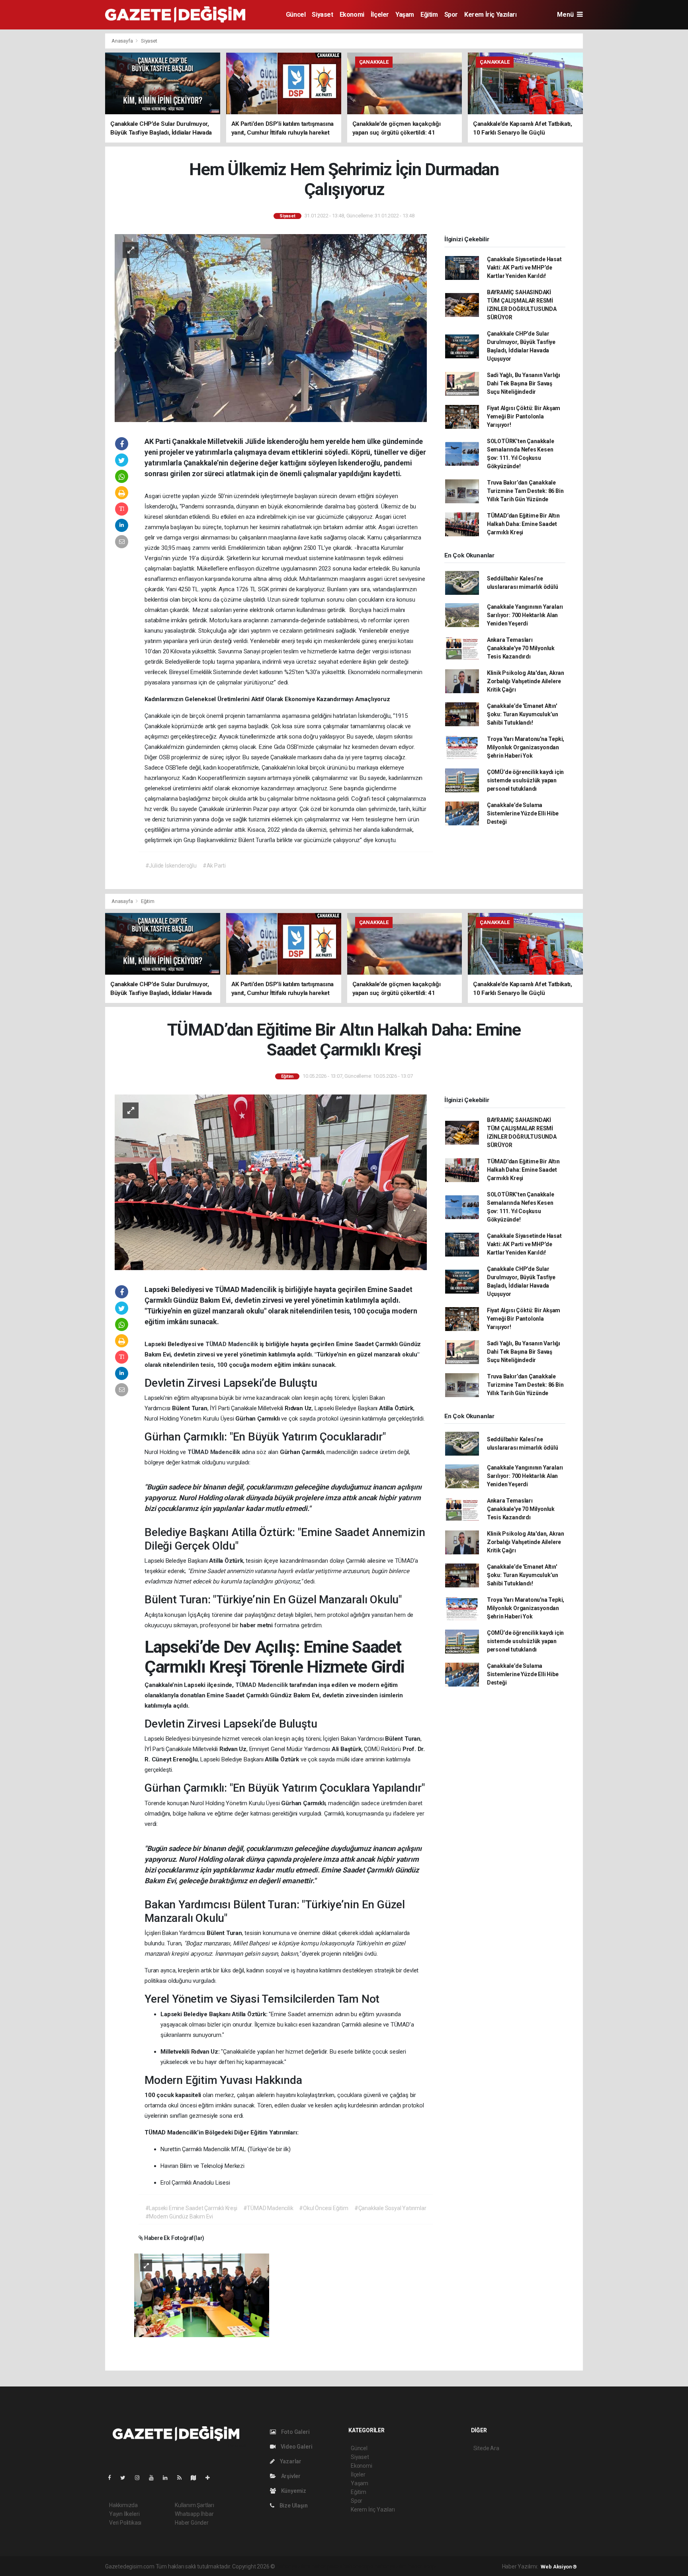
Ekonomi (352, 15)
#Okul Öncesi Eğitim (323, 2208)
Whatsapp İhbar (194, 2514)
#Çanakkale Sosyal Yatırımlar (390, 2208)
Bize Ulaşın (293, 2506)
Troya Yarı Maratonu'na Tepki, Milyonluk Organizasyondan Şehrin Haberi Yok (526, 747)
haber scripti (358, 2566)
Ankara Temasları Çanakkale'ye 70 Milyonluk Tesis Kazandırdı (521, 648)
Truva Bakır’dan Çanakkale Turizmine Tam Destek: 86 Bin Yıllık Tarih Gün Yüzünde (525, 491)
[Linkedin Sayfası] (168, 2478)
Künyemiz (293, 2491)
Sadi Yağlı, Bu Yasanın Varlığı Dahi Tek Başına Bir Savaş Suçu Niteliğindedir (524, 383)
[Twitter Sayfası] (126, 2478)
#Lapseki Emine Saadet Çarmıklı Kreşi (191, 2208)
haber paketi (327, 2566)
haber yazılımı (293, 2566)
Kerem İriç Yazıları (490, 15)
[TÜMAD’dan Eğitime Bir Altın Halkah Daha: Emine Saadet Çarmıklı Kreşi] (271, 1182)
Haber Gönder (192, 2523)
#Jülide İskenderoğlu (171, 866)
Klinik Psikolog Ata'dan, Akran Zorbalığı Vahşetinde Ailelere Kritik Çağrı (526, 681)
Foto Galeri (295, 2432)
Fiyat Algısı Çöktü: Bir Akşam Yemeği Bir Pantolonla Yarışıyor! (524, 416)
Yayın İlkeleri (124, 2514)
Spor (451, 15)
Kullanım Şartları (194, 2505)
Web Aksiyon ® (559, 2567)
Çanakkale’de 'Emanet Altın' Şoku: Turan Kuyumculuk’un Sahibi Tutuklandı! (523, 714)
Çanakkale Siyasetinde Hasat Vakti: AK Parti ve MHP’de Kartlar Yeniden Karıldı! (524, 268)
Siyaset (322, 15)
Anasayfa (123, 41)
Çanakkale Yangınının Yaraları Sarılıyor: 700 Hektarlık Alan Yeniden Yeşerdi (525, 615)
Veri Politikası (125, 2523)
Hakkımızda (123, 2505)
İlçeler (380, 15)
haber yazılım (391, 2566)
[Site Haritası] (197, 2478)
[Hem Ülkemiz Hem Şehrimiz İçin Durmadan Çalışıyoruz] (271, 327)
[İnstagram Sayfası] (141, 2478)
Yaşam (405, 15)
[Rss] (183, 2478)
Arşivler (290, 2476)
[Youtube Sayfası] (154, 2478)
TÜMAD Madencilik (233, 1344)
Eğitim (429, 15)
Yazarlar (290, 2461)
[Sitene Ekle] (211, 2478)
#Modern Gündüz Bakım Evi (179, 2216)
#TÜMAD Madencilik (268, 2208)
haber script (423, 2566)
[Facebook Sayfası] (113, 2478)
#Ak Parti (214, 866)
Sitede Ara (486, 2448)
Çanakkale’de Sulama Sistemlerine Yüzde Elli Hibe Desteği (523, 813)
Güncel (296, 15)
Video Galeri (296, 2447)
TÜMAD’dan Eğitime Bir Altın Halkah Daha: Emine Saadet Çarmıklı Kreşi (523, 524)
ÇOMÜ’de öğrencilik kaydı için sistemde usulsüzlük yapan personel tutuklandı (525, 780)
